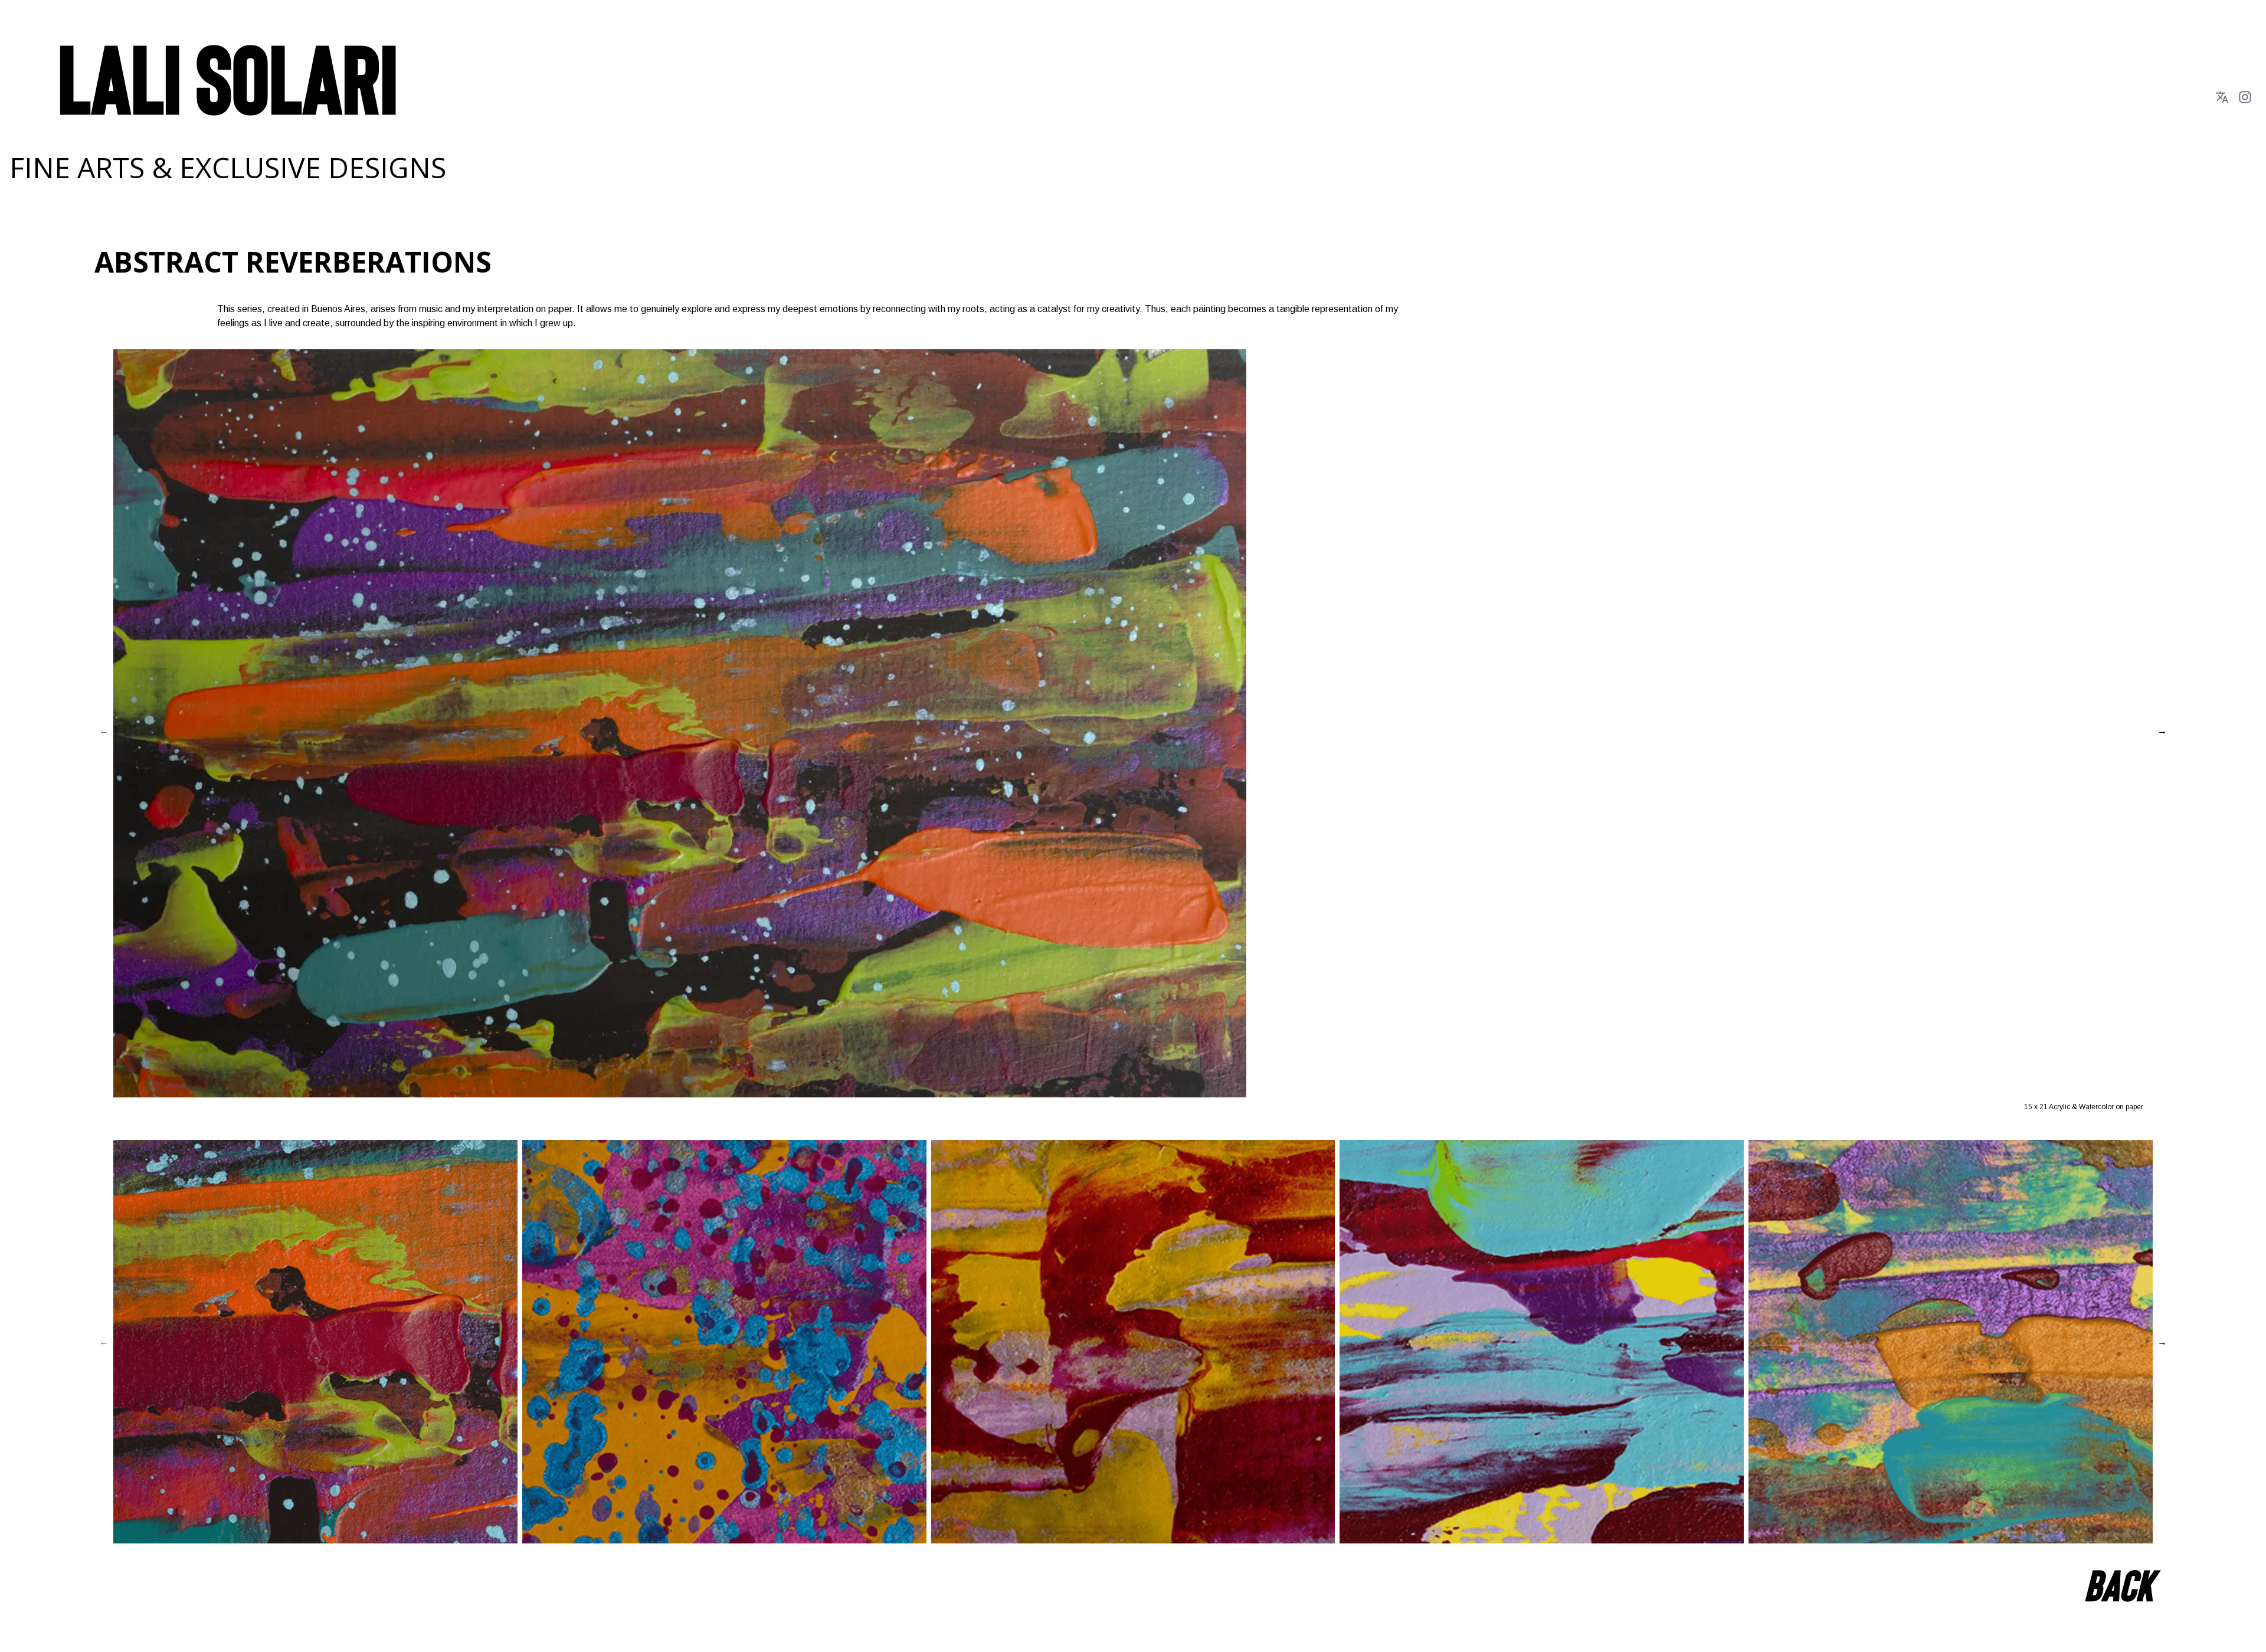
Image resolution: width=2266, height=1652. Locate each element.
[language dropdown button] (2222, 97)
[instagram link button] (2245, 97)
